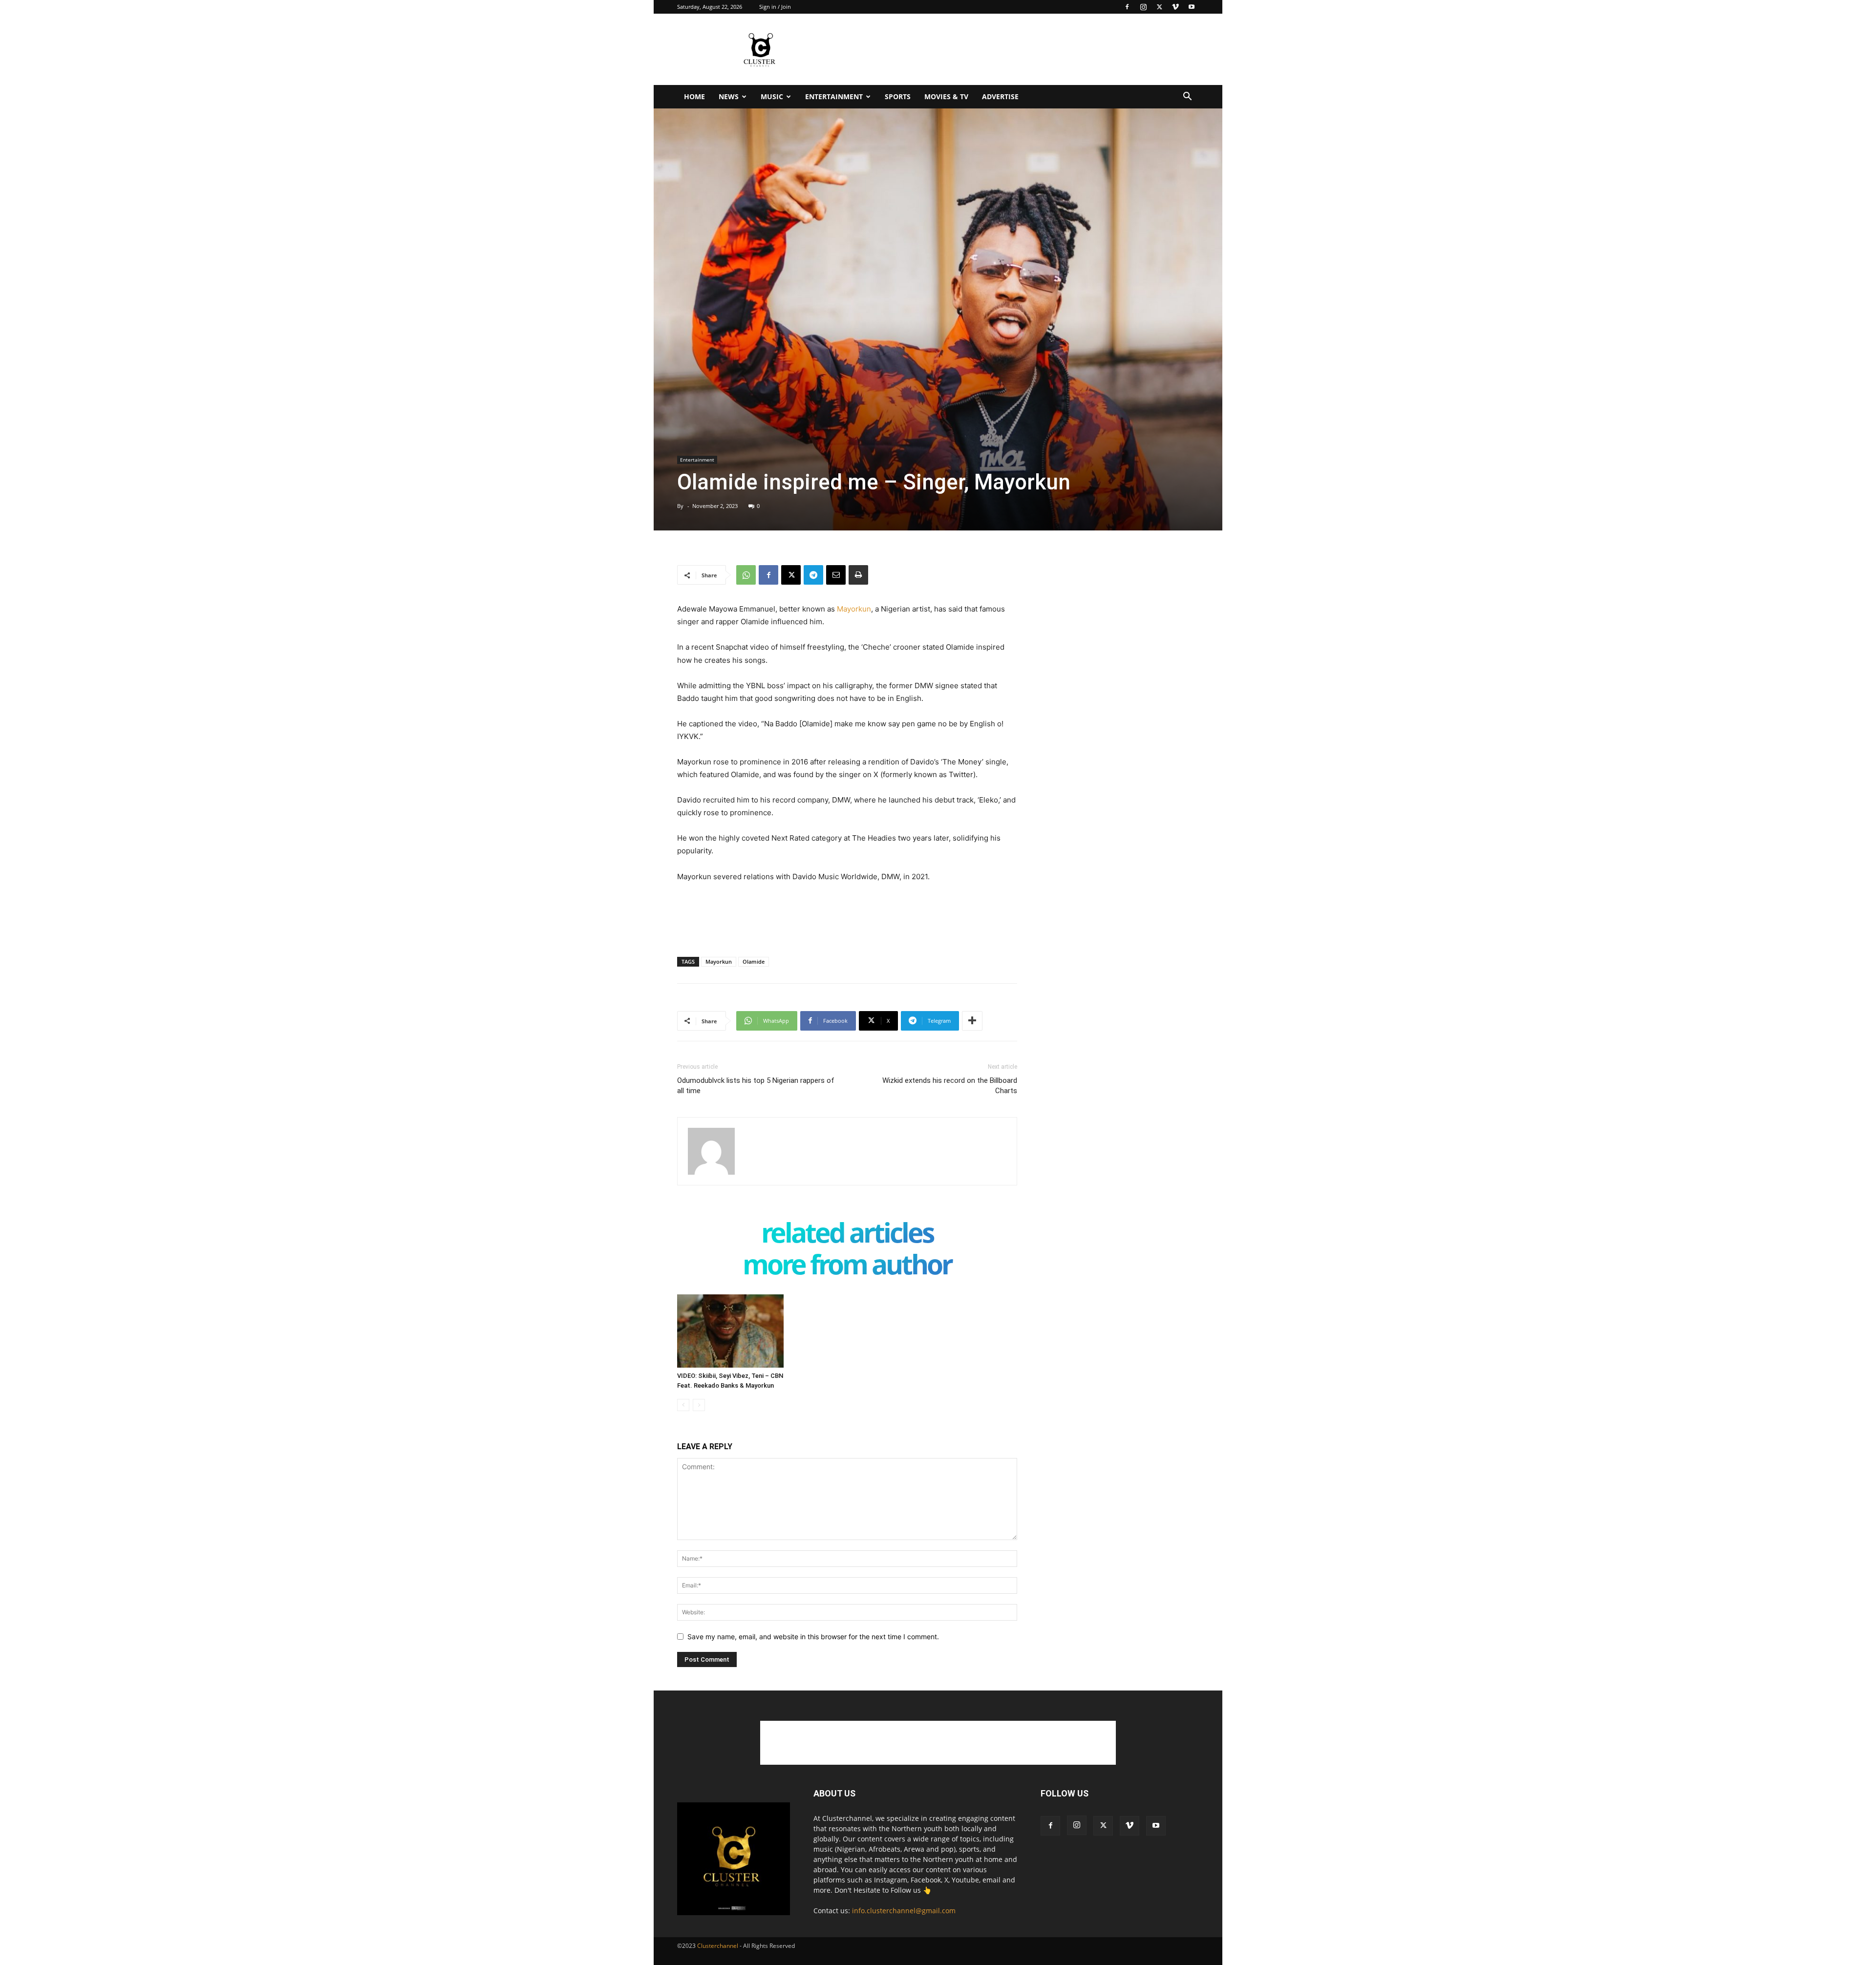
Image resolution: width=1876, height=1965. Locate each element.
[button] (1187, 97)
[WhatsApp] (746, 575)
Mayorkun (854, 609)
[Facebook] (1127, 7)
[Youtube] (1192, 7)
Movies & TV (946, 96)
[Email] (836, 575)
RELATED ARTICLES (847, 1235)
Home (694, 96)
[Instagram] (1143, 7)
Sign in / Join (775, 7)
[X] (1159, 7)
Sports (898, 96)
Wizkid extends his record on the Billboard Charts (950, 1086)
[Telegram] (813, 575)
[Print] (858, 575)
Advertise (1000, 96)
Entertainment (834, 96)
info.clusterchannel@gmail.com (904, 1911)
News (729, 96)
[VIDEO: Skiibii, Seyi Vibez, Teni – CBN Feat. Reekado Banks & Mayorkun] (730, 1331)
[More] (972, 1021)
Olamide (754, 961)
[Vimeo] (1175, 7)
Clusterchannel (718, 1946)
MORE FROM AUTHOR (847, 1266)
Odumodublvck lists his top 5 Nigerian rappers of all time (756, 1086)
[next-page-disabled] (699, 1405)
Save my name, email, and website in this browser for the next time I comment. (813, 1637)
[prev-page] (683, 1405)
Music (772, 96)
